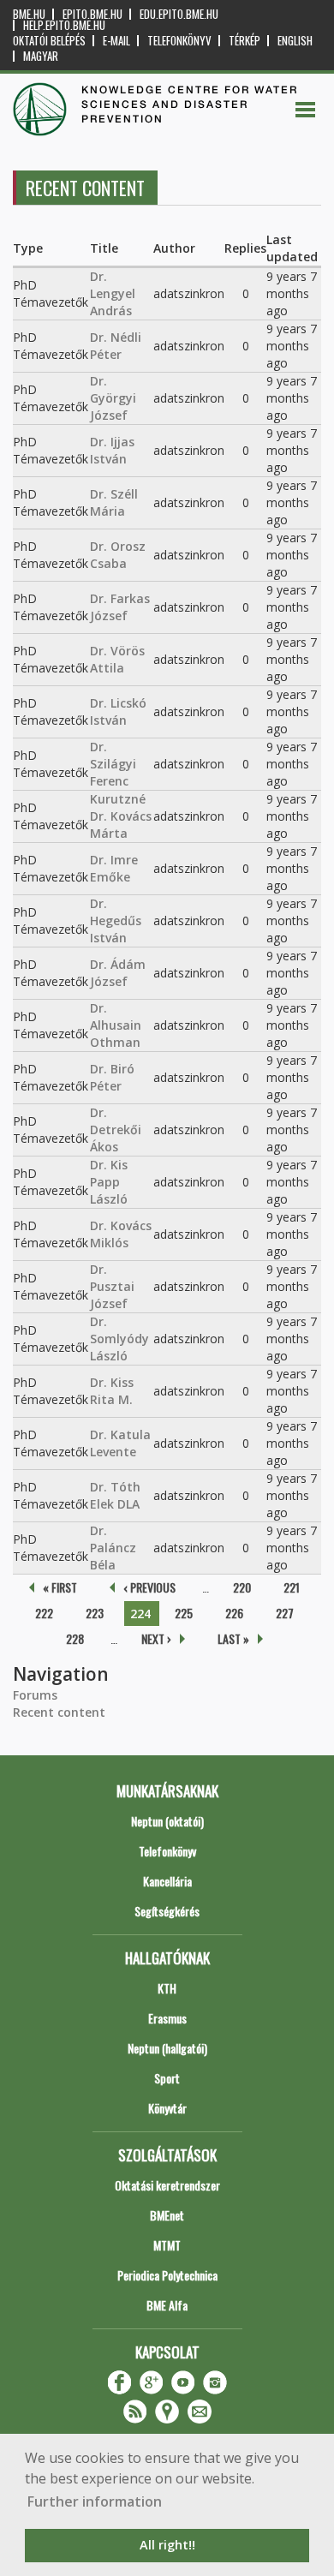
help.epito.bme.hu (64, 25)
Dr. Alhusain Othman (116, 1025)
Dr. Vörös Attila (117, 659)
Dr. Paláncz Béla (113, 1548)
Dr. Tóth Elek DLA (115, 1495)
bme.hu (29, 14)
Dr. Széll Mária (114, 502)
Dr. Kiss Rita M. (112, 1391)
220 (242, 1587)
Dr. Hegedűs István (116, 920)
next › (156, 1638)
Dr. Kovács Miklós (121, 1234)
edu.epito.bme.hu (179, 14)
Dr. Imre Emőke (114, 868)
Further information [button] (95, 2501)
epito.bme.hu (92, 14)
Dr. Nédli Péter (116, 346)
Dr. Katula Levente (120, 1443)
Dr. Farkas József (120, 607)
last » (233, 1638)
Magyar (41, 56)
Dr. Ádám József (118, 973)
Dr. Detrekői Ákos (116, 1130)
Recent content (59, 1712)
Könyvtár (167, 2108)
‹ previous (149, 1587)
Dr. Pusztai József (112, 1286)
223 (95, 1613)
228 (75, 1638)
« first (60, 1587)
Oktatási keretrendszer (167, 2185)
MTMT (167, 2245)
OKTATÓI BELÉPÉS (49, 41)
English (295, 41)
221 (292, 1587)
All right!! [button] (167, 2545)
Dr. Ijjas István (112, 450)
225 (184, 1613)
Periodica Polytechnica (167, 2275)
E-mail (116, 41)
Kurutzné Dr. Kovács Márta (121, 816)
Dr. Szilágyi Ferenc (113, 764)
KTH (167, 1988)
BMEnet (167, 2215)
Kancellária (167, 1881)
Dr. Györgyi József (113, 398)
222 (44, 1613)
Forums (35, 1695)
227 (285, 1613)
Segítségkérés (167, 1911)
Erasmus (167, 2018)
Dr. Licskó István (118, 711)
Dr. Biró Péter (112, 1077)
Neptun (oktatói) (167, 1821)
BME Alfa (167, 2305)
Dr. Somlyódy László (119, 1339)
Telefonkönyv (179, 41)
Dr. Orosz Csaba (118, 555)
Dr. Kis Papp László (109, 1182)
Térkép (245, 41)
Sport (167, 2078)
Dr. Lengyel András (113, 293)
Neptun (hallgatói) (167, 2048)
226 (234, 1613)
